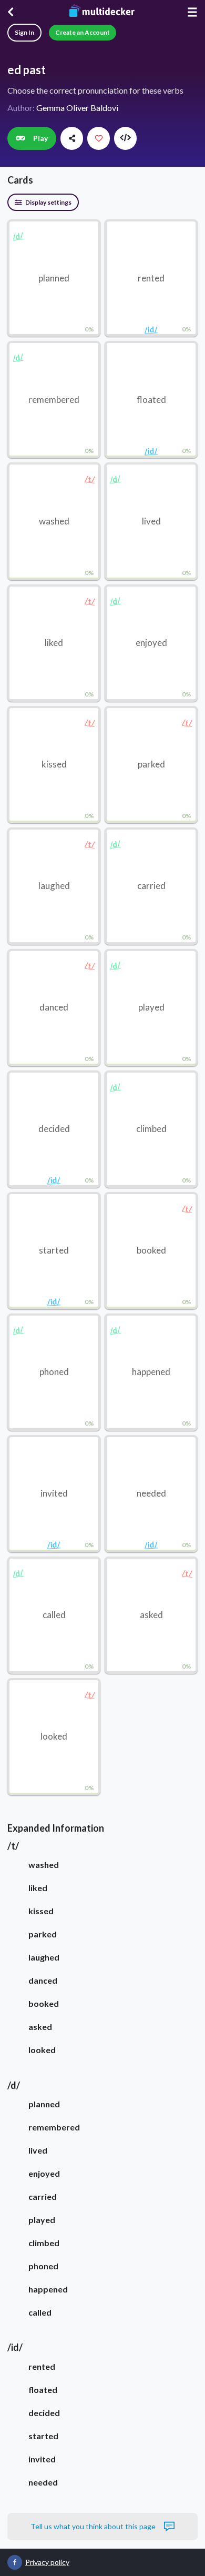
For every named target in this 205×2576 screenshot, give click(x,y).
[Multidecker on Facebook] (15, 2562)
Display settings (48, 202)
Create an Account (83, 32)
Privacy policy (47, 2562)
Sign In (24, 32)
